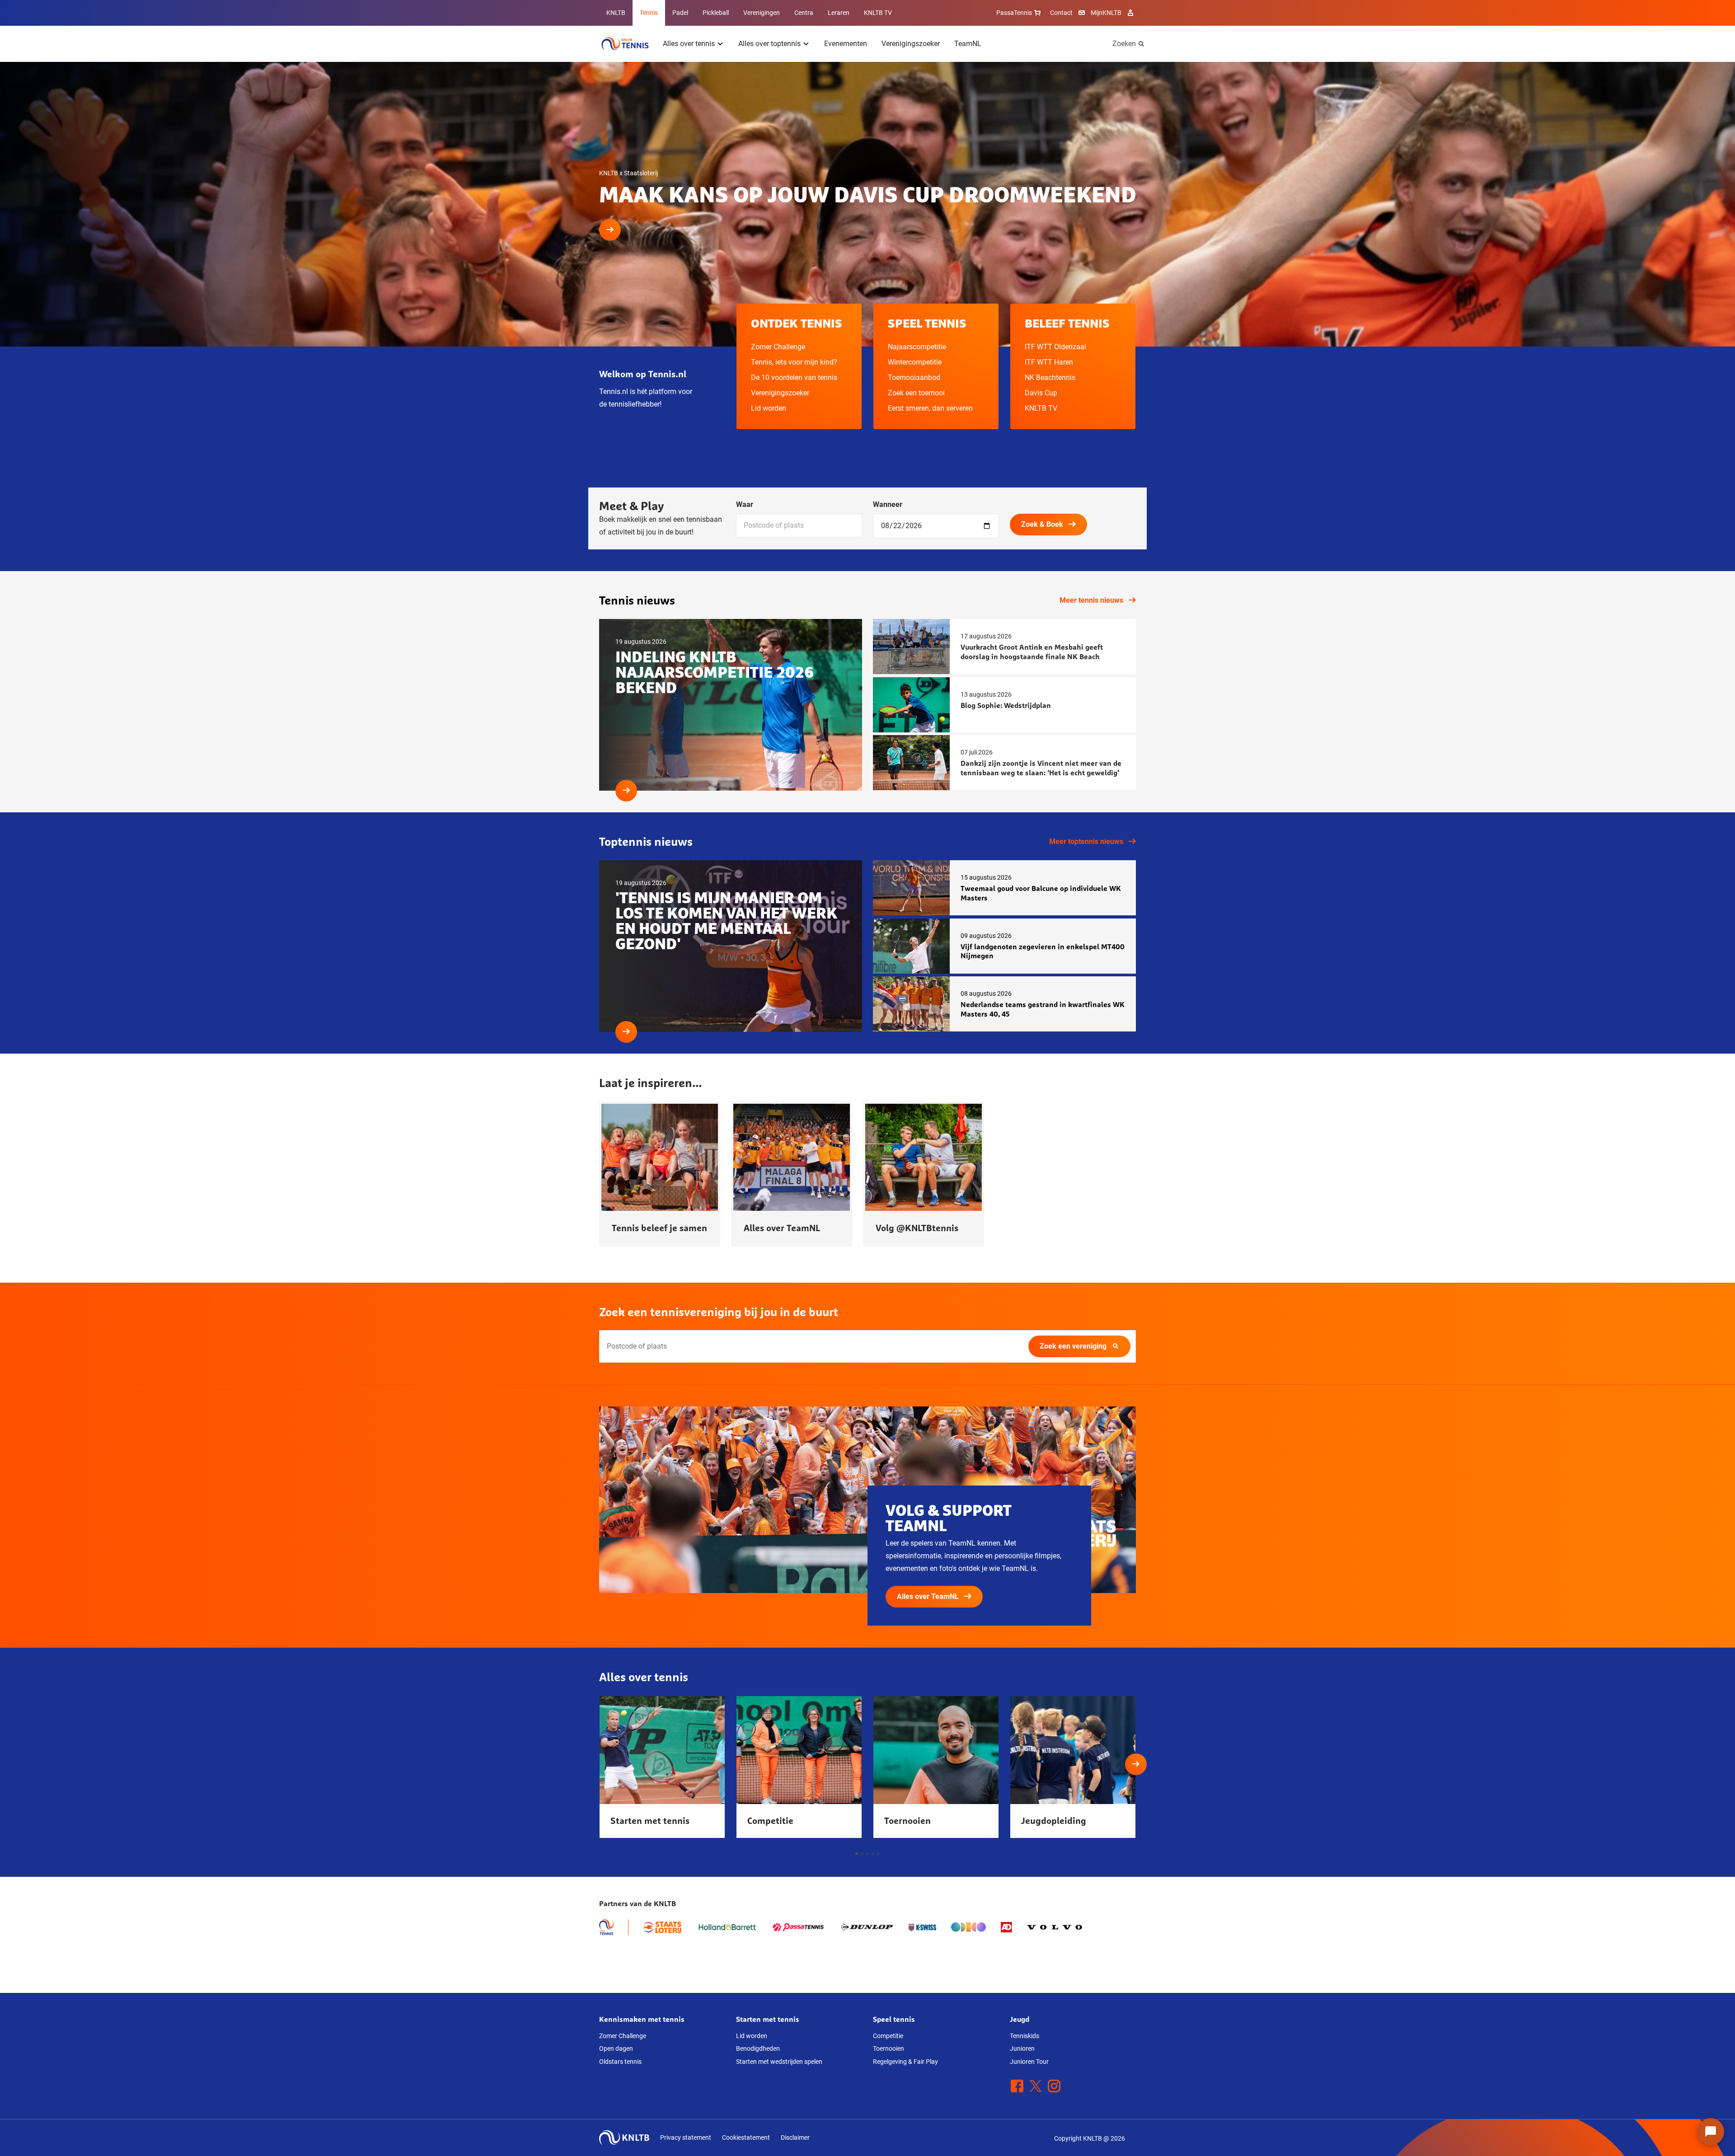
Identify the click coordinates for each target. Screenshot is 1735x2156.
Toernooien (889, 2048)
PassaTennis (1014, 13)
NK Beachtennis (1050, 377)
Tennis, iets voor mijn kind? (794, 362)
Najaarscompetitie (917, 347)
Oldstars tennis (620, 2062)
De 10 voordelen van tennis (794, 377)
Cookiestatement (746, 2137)
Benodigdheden (758, 2048)
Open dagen (616, 2048)
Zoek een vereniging (1073, 1346)
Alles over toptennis (769, 44)
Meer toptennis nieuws (1086, 841)
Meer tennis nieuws (1091, 600)
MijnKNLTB (1106, 13)
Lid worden (769, 408)
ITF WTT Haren (1049, 362)
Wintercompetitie (915, 362)
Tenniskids (1025, 2036)
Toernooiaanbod (914, 377)
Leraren (839, 13)
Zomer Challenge (778, 347)
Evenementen (846, 44)
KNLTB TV (878, 13)
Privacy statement (686, 2137)
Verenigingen (762, 13)
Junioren (1022, 2048)
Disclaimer (795, 2137)
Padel (680, 13)
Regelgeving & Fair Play (905, 2062)
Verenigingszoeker (911, 44)
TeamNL (968, 44)
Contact (1061, 13)
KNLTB (616, 13)
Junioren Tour (1029, 2062)
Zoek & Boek (1042, 524)
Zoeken (1124, 44)
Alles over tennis (689, 44)
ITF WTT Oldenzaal (1055, 347)
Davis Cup (1041, 393)
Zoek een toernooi (916, 393)
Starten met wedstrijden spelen (779, 2062)
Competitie (888, 2036)
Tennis (649, 13)
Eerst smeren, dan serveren (930, 408)
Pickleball (716, 13)
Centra (804, 13)
